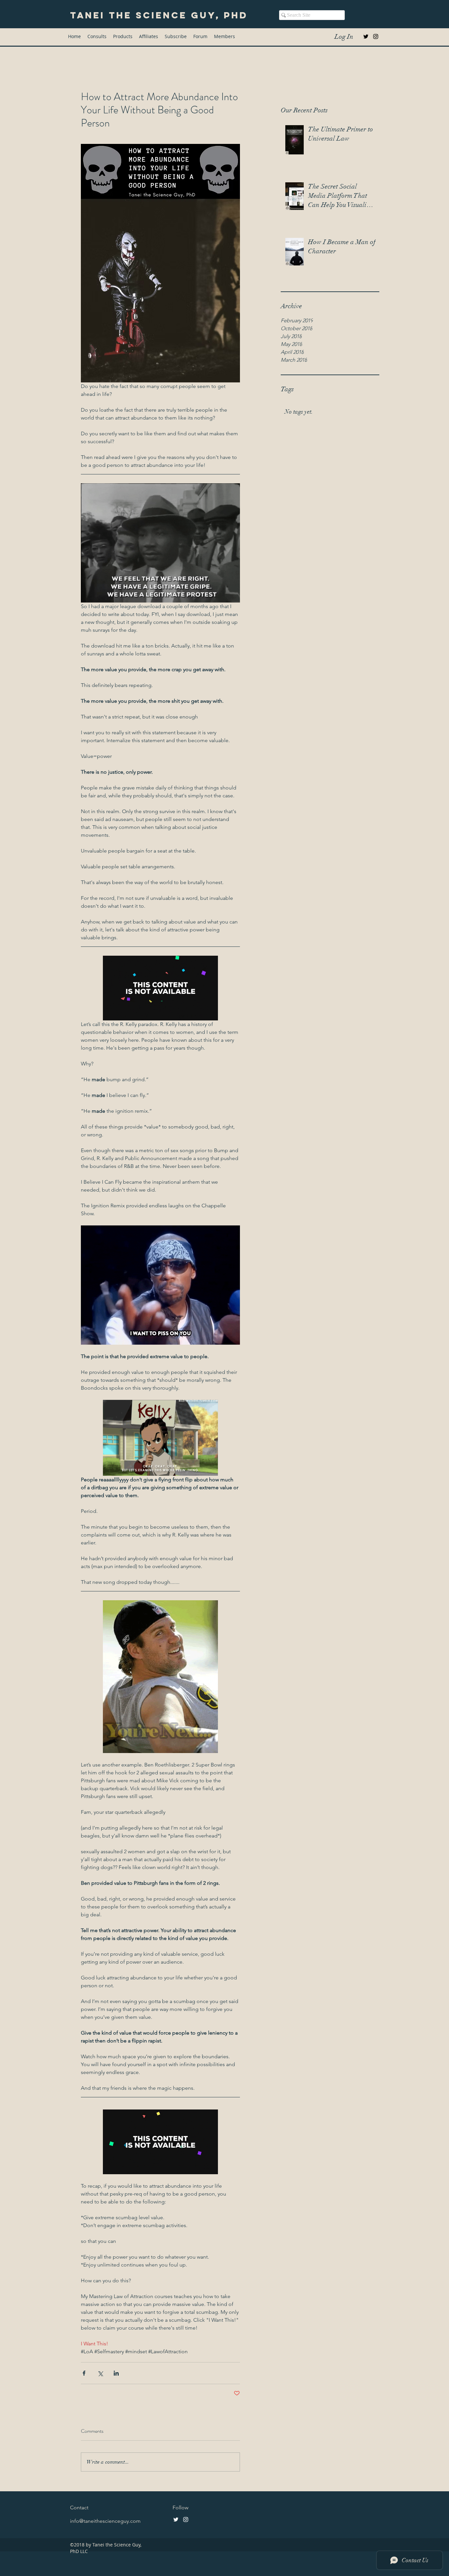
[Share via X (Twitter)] (100, 2373)
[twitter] (366, 36)
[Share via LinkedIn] (116, 2373)
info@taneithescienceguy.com (105, 2521)
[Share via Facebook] (84, 2373)
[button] (123, 36)
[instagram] (376, 36)
